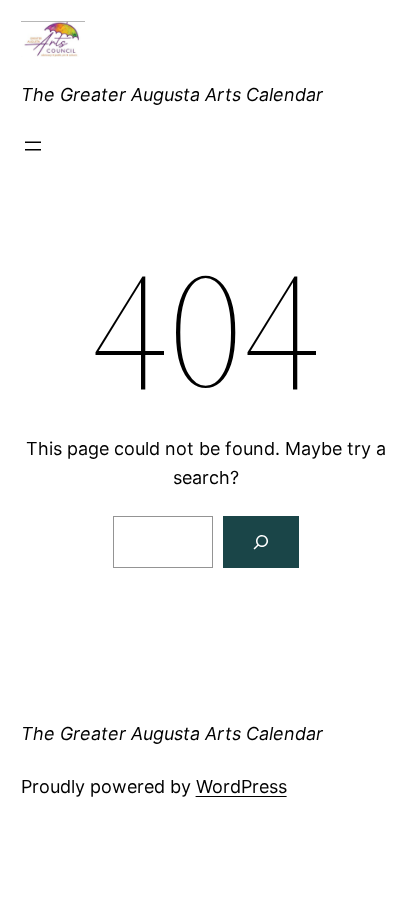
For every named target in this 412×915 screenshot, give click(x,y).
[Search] (261, 542)
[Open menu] (33, 146)
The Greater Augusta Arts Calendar (172, 94)
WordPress (241, 786)
